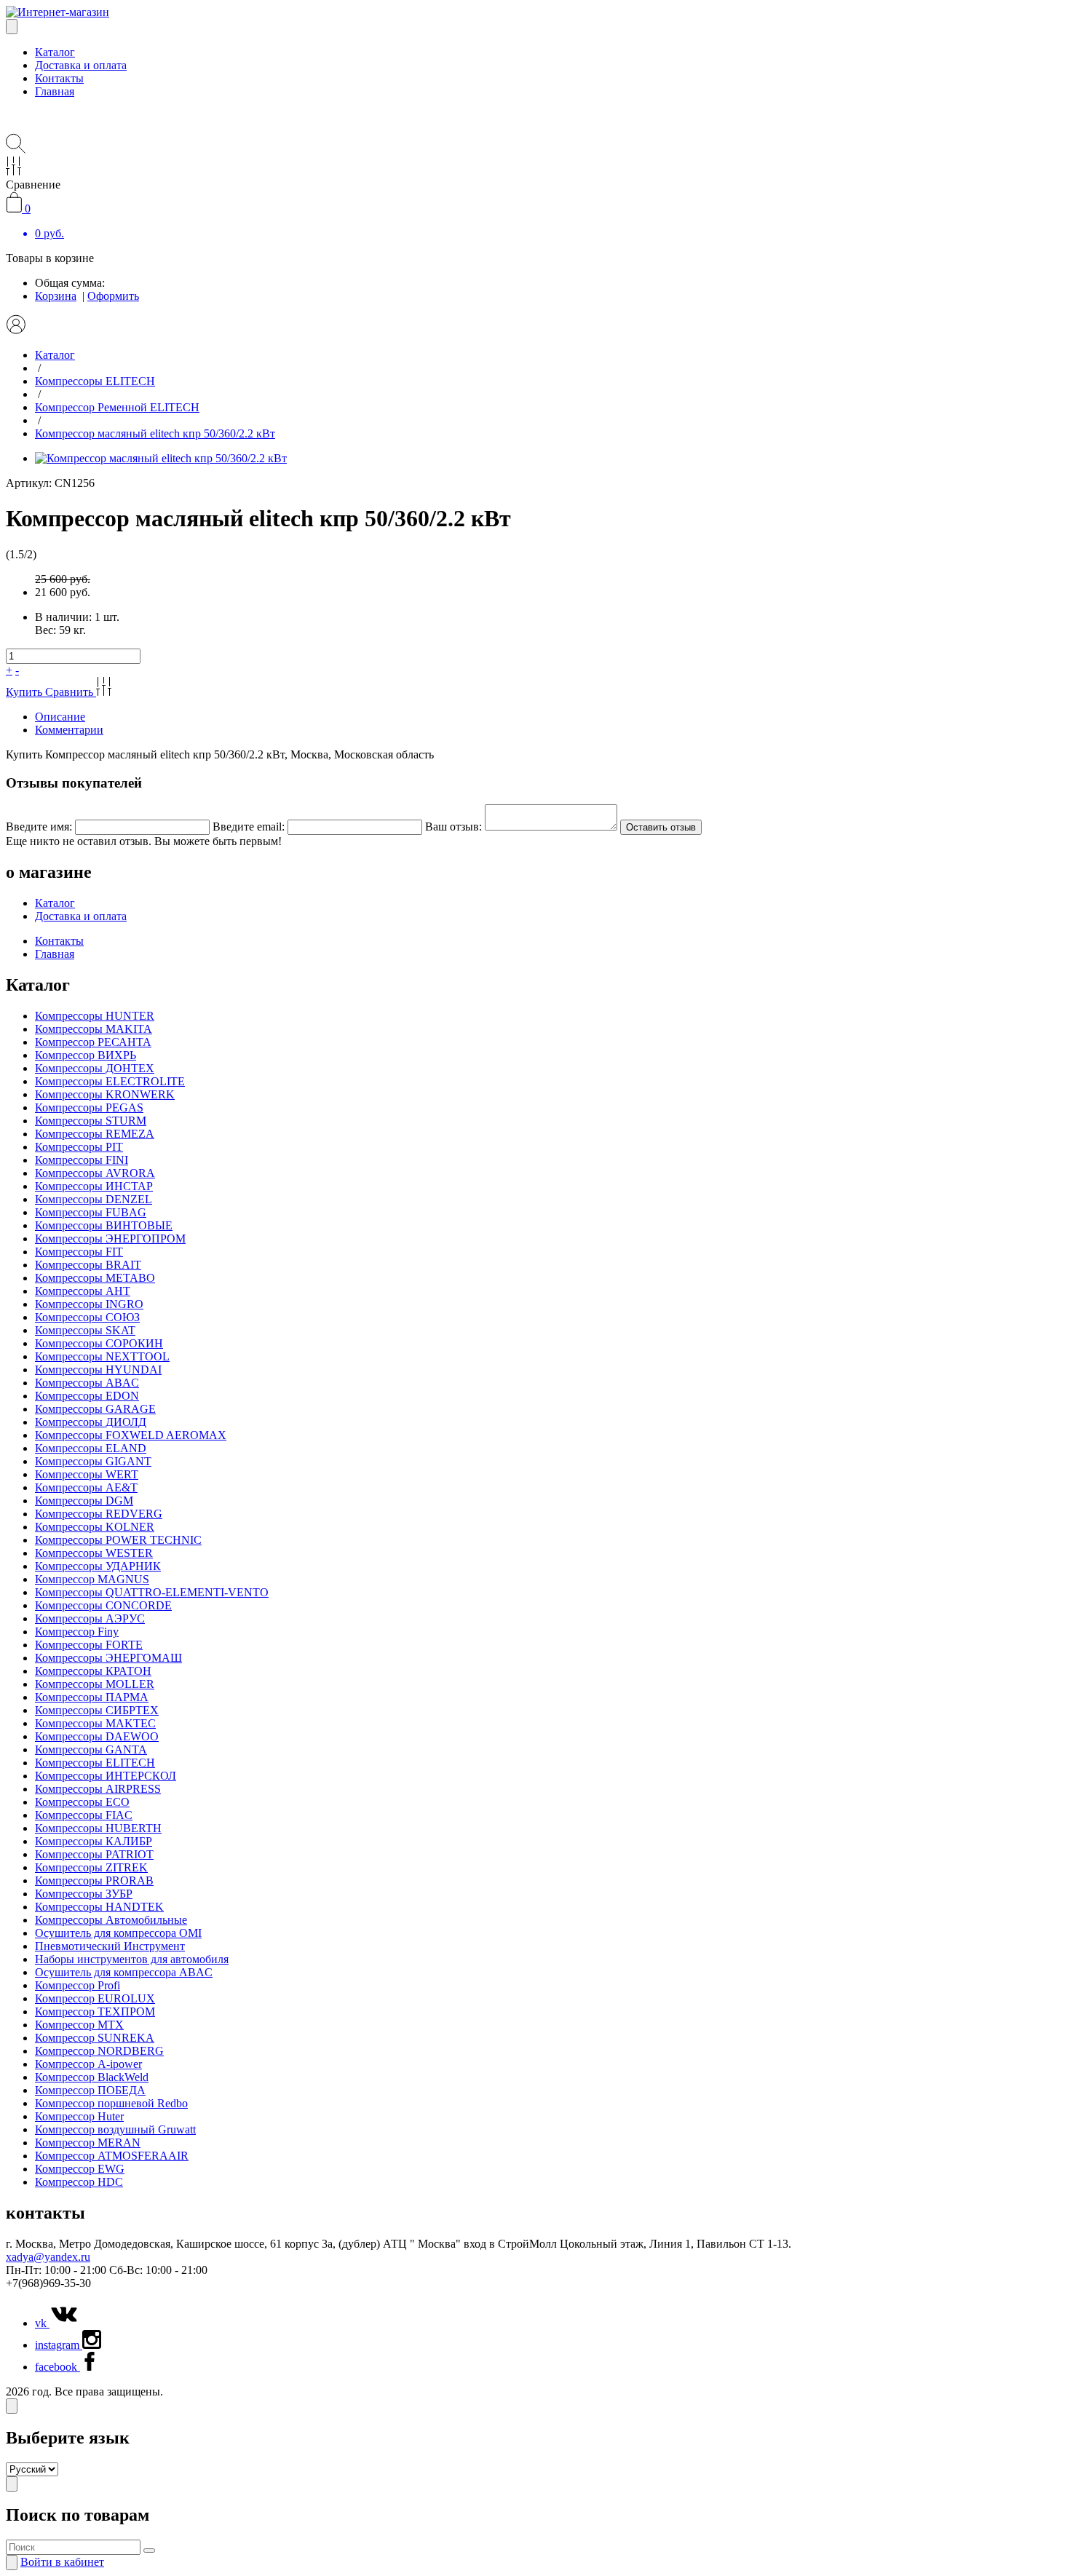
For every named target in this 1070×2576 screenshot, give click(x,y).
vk (42, 2323)
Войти (62, 2562)
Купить (25, 692)
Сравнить (71, 692)
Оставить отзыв (661, 827)
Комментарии (69, 730)
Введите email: (249, 827)
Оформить (113, 296)
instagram (59, 2345)
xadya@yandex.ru (48, 2257)
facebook (58, 2367)
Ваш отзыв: (453, 827)
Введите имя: (39, 827)
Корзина (56, 296)
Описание (60, 717)
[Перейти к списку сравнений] (13, 171)
